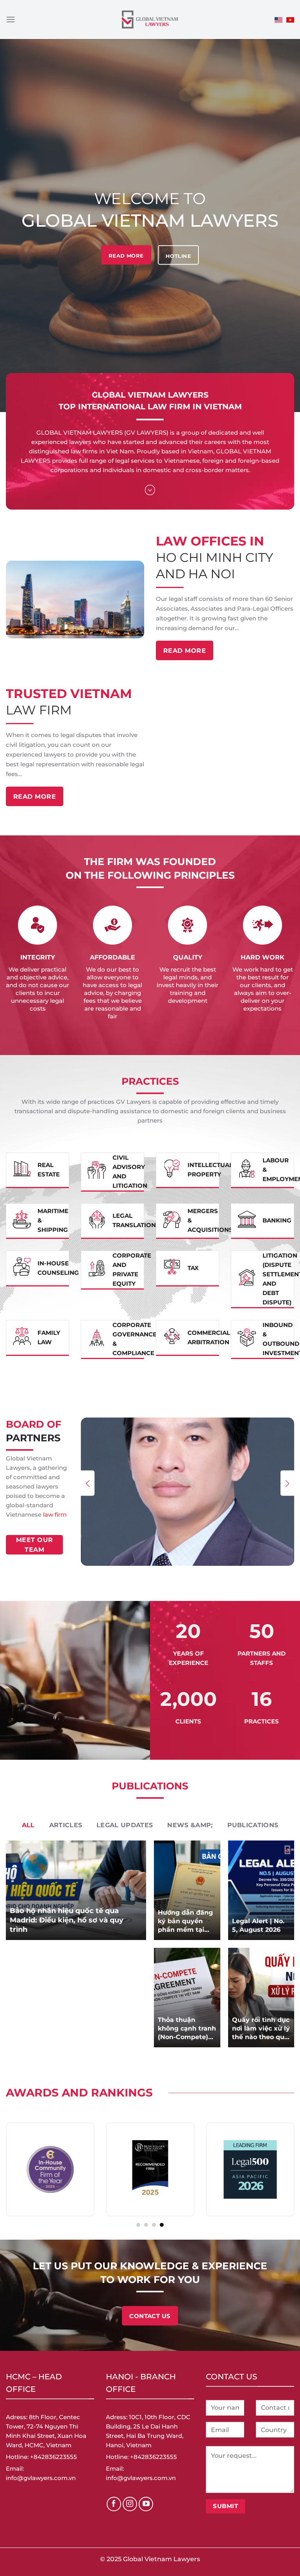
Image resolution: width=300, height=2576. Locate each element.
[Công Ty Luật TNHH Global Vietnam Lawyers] (150, 20)
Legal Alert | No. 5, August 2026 (258, 1925)
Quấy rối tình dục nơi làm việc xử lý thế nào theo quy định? (261, 2029)
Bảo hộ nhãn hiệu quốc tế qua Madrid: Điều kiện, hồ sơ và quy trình (67, 1920)
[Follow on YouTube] (146, 2504)
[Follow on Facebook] (114, 2504)
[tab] (28, 1825)
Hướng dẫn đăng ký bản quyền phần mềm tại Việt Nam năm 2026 (185, 1921)
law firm (55, 1515)
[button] (88, 1483)
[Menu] (11, 19)
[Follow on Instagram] (130, 2504)
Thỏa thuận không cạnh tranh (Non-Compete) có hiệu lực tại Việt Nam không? (187, 2029)
